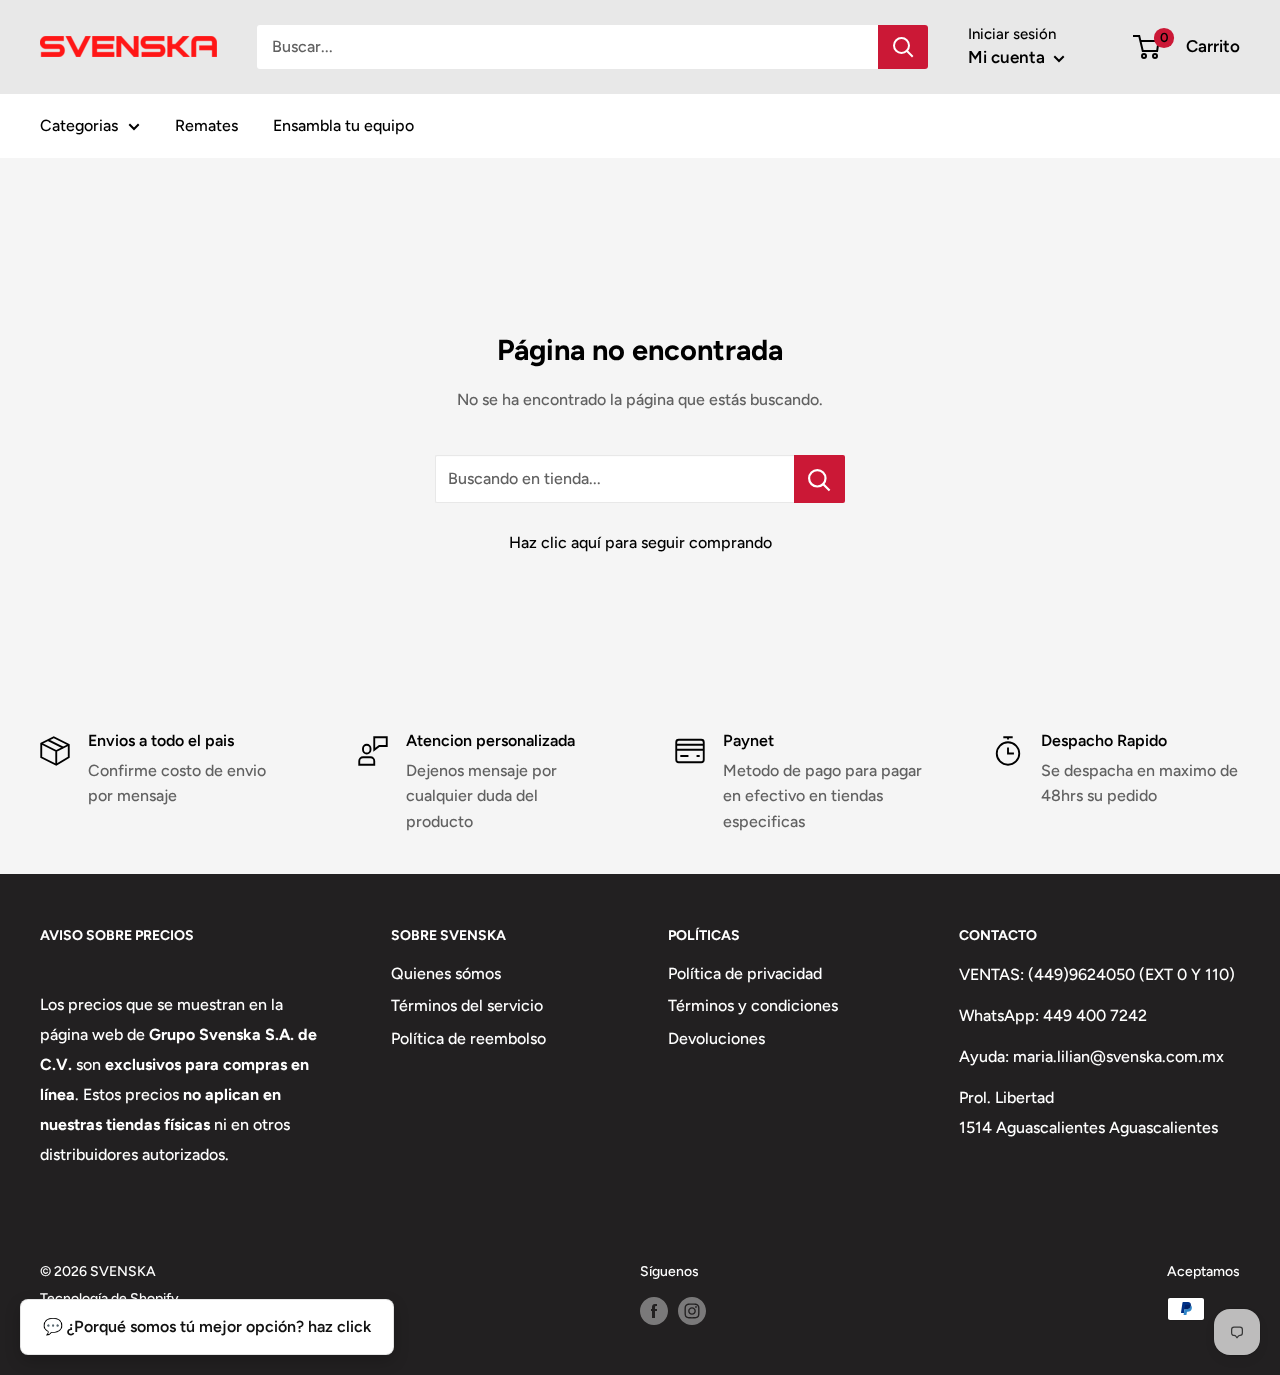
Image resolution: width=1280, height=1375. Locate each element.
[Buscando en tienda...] (819, 479)
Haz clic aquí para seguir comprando (640, 542)
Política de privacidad (745, 973)
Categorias (79, 125)
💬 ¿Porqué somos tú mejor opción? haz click (207, 1326)
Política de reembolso (468, 1038)
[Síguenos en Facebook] (654, 1311)
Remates (206, 125)
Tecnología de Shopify (109, 1298)
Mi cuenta (1008, 57)
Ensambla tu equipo (343, 125)
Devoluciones (716, 1038)
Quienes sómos (446, 973)
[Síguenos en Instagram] (692, 1311)
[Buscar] (903, 47)
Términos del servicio (467, 1005)
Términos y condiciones (753, 1005)
